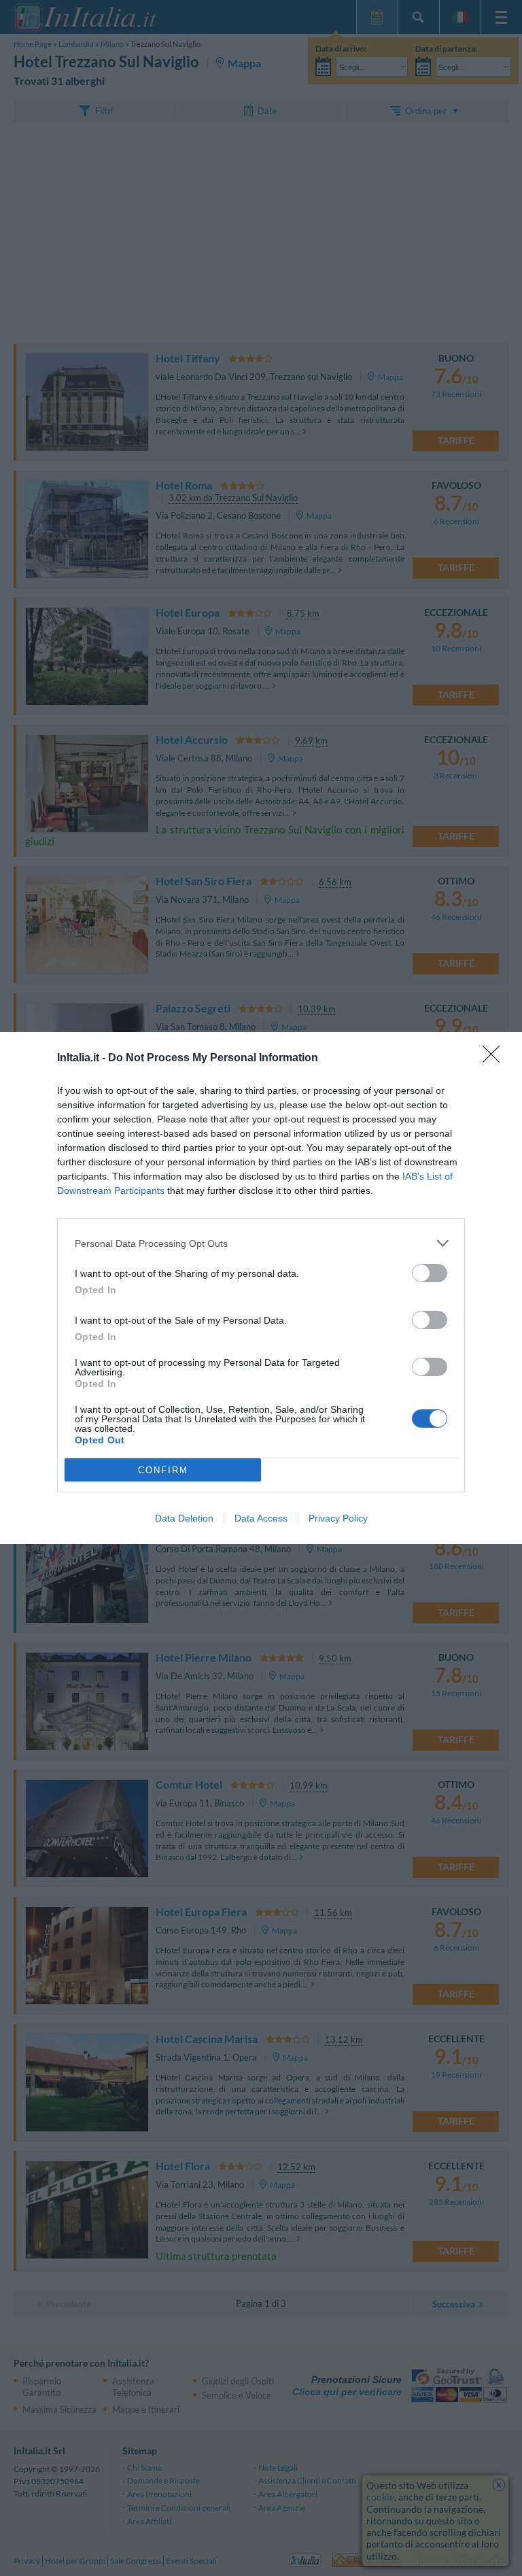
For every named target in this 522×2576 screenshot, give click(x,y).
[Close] (495, 1059)
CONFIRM (163, 1470)
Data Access (261, 1518)
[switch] (430, 1273)
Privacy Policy (338, 1518)
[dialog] (261, 1288)
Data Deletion (184, 1518)
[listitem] (261, 1243)
